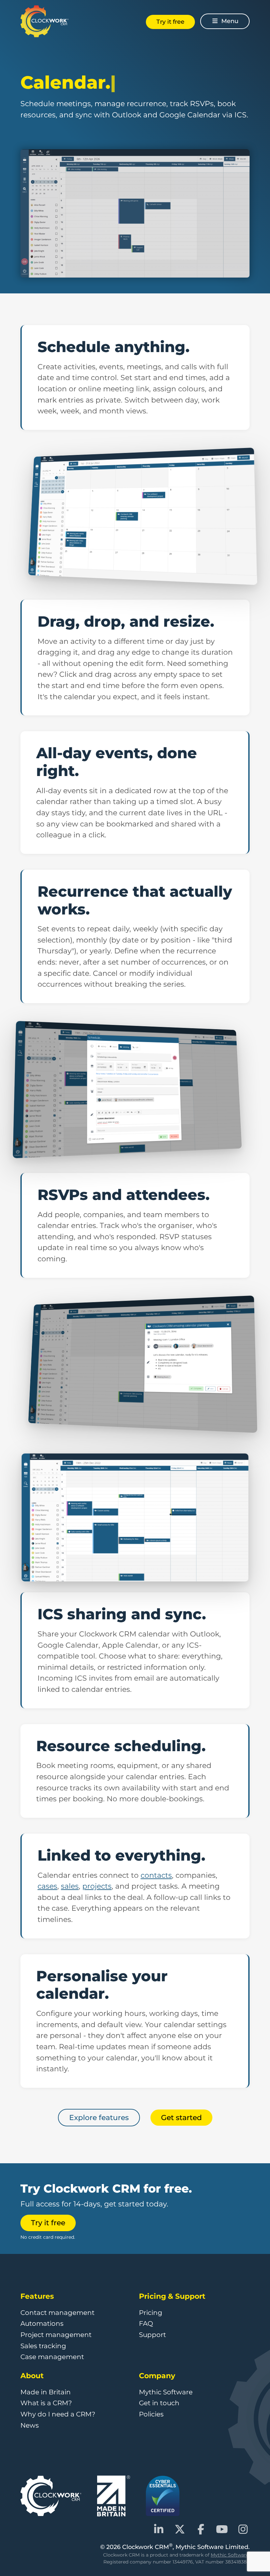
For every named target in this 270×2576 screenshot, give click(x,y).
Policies (151, 2414)
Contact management (57, 2313)
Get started (181, 2117)
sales (70, 1886)
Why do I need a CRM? (58, 2414)
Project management (56, 2335)
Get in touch (159, 2403)
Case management (52, 2357)
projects (97, 1886)
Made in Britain (46, 2392)
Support (152, 2335)
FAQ (146, 2323)
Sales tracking (43, 2346)
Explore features (99, 2117)
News (30, 2425)
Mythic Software (166, 2392)
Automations (42, 2323)
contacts (156, 1875)
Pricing (151, 2313)
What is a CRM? (46, 2403)
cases (47, 1886)
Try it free (170, 22)
